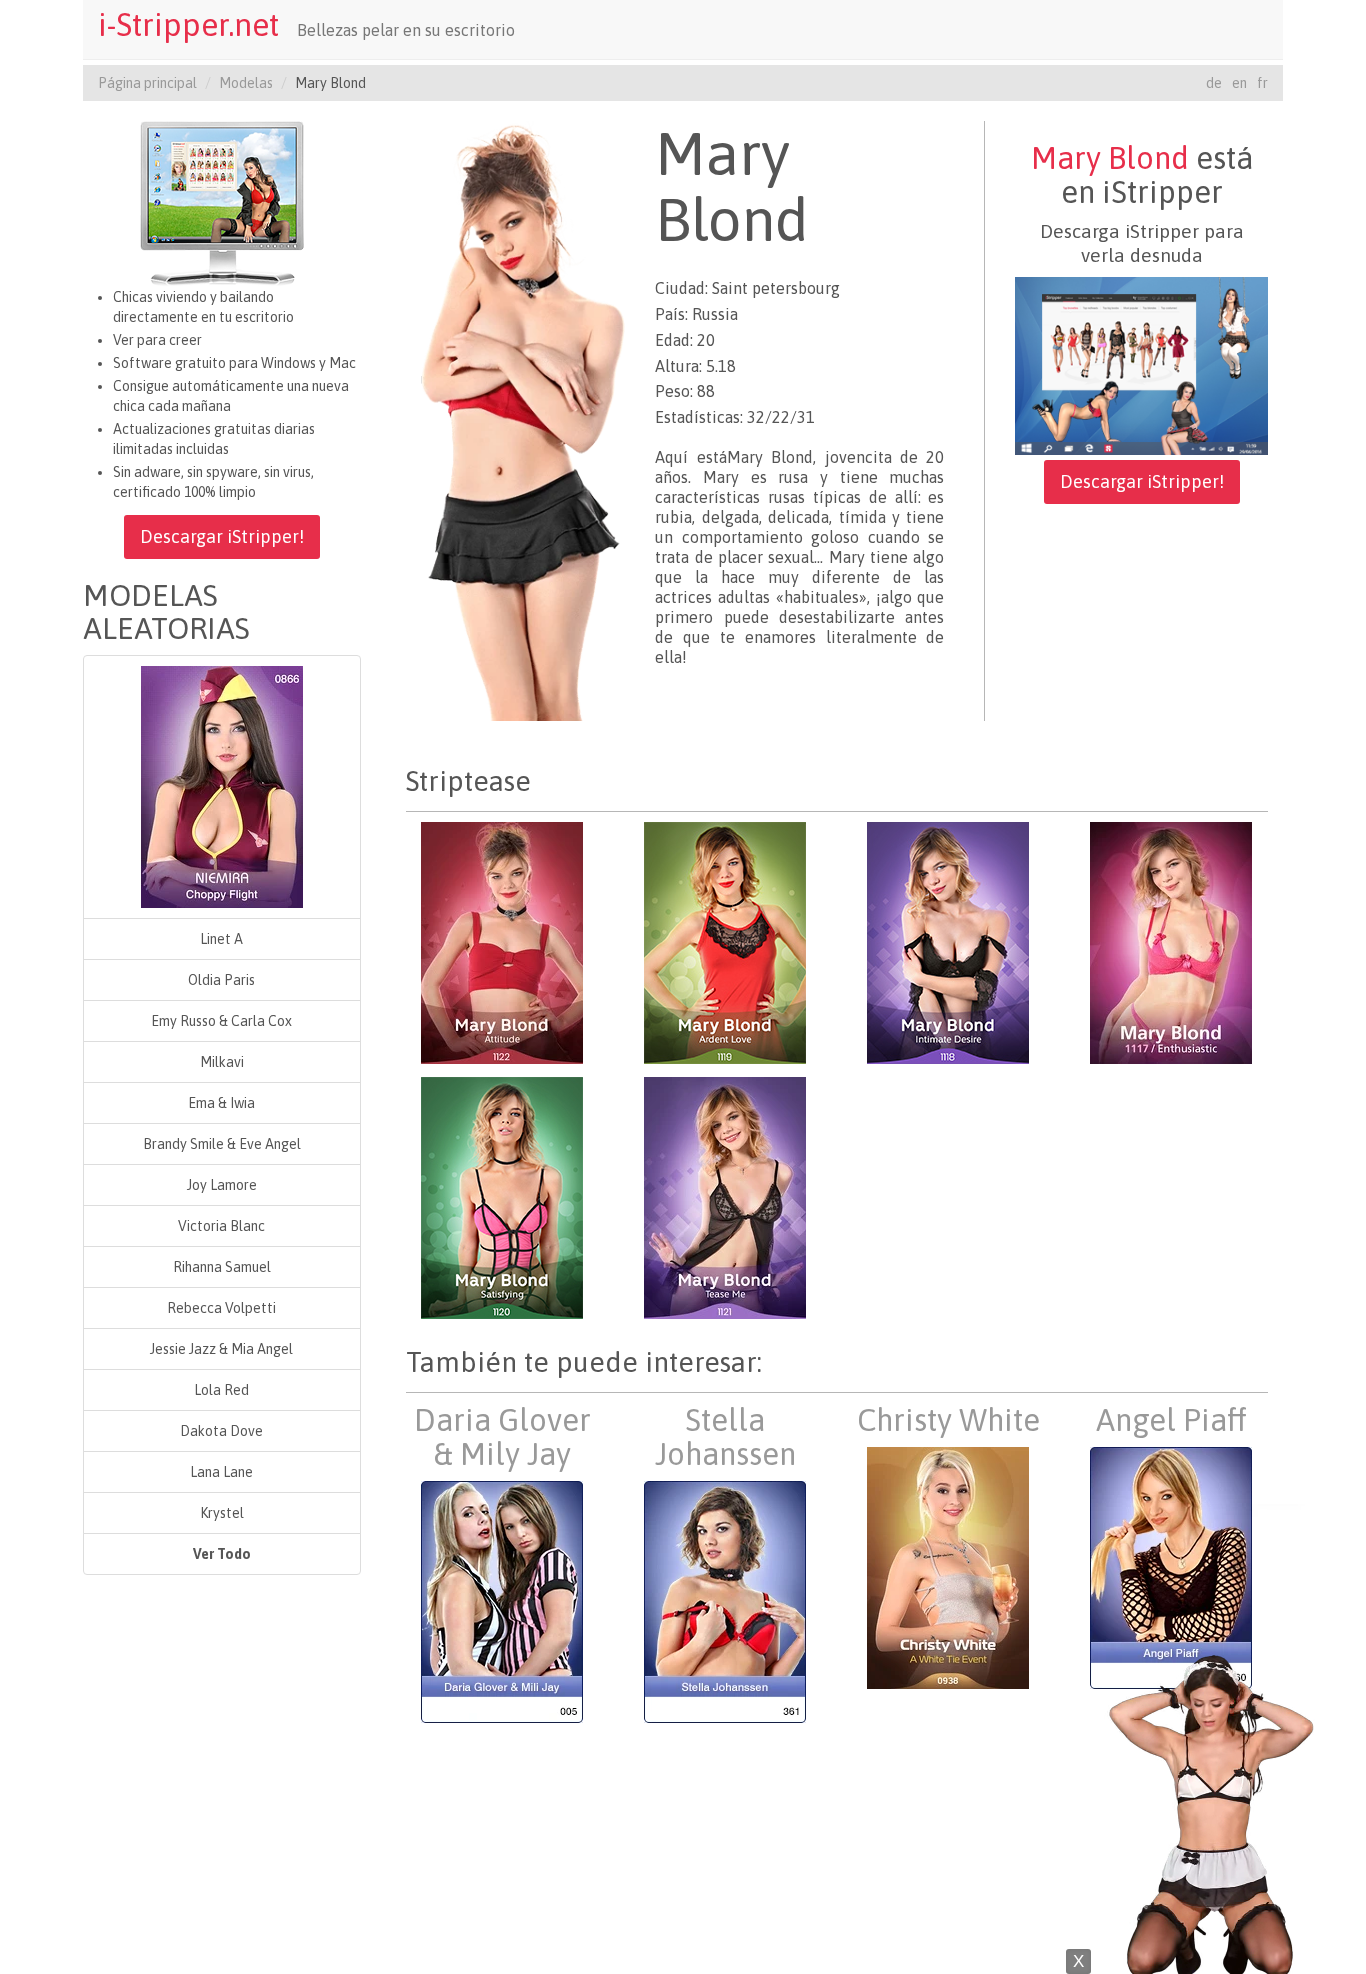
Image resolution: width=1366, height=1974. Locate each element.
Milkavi (222, 1062)
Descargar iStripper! (222, 536)
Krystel (222, 1513)
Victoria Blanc (221, 1226)
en (1239, 83)
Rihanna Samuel (222, 1267)
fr (1262, 83)
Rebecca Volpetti (221, 1308)
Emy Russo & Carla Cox (221, 1021)
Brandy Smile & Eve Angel (222, 1144)
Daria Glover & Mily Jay (502, 1437)
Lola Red (221, 1390)
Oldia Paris (221, 980)
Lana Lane (221, 1472)
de (1214, 83)
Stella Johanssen (725, 1437)
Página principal (147, 83)
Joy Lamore (222, 1185)
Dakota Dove (221, 1431)
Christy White (948, 1420)
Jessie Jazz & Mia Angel (221, 1349)
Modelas (246, 83)
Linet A (221, 939)
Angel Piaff (1171, 1420)
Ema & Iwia (221, 1103)
